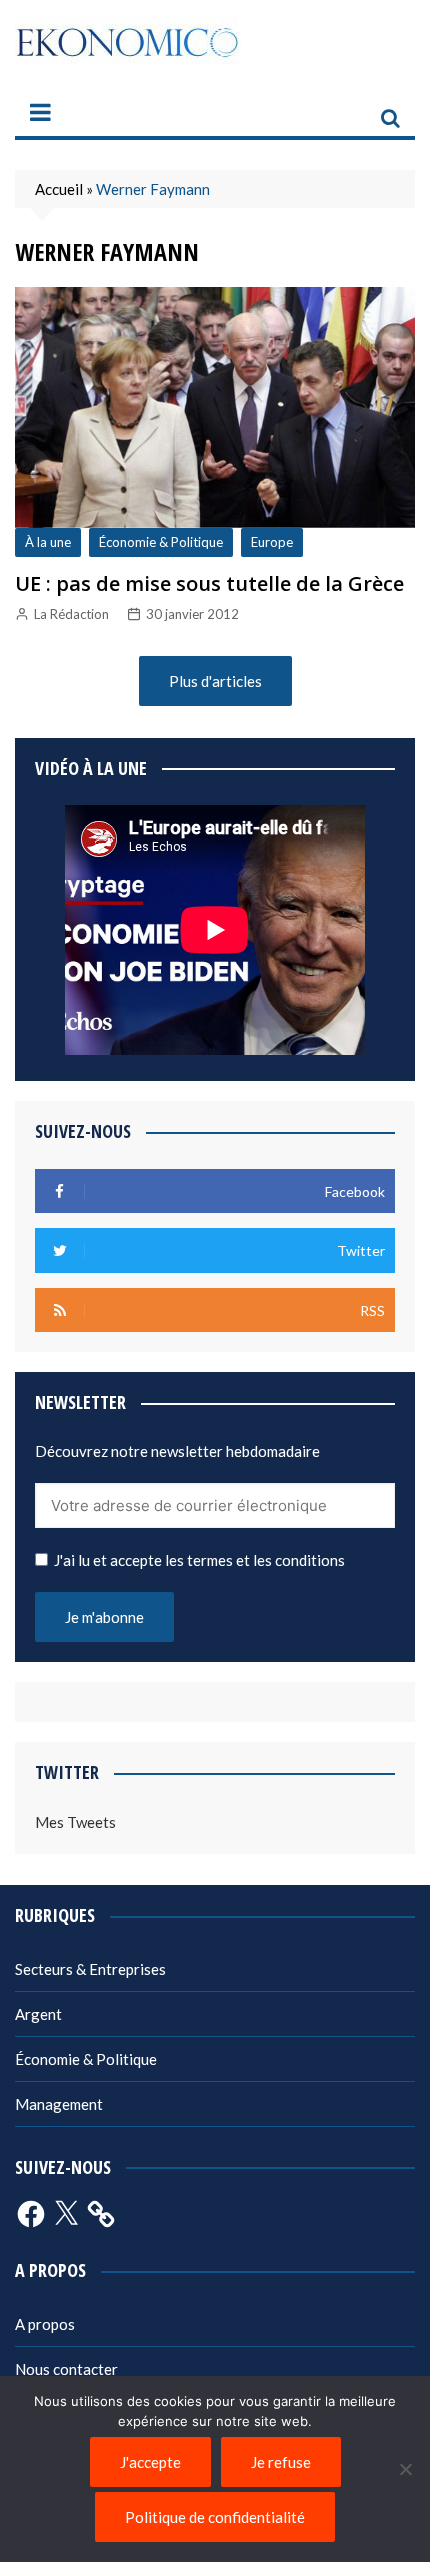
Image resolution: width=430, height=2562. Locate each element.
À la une (48, 542)
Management (59, 2104)
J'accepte (150, 2462)
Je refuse (281, 2462)
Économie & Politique (161, 542)
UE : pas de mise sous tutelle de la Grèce (209, 583)
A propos (45, 2324)
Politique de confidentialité (215, 2517)
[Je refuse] (405, 2469)
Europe (272, 542)
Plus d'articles (215, 681)
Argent (38, 2014)
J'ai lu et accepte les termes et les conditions (199, 1560)
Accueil (59, 189)
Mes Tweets (75, 1822)
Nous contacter (66, 2369)
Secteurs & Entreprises (90, 1969)
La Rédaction (71, 614)
